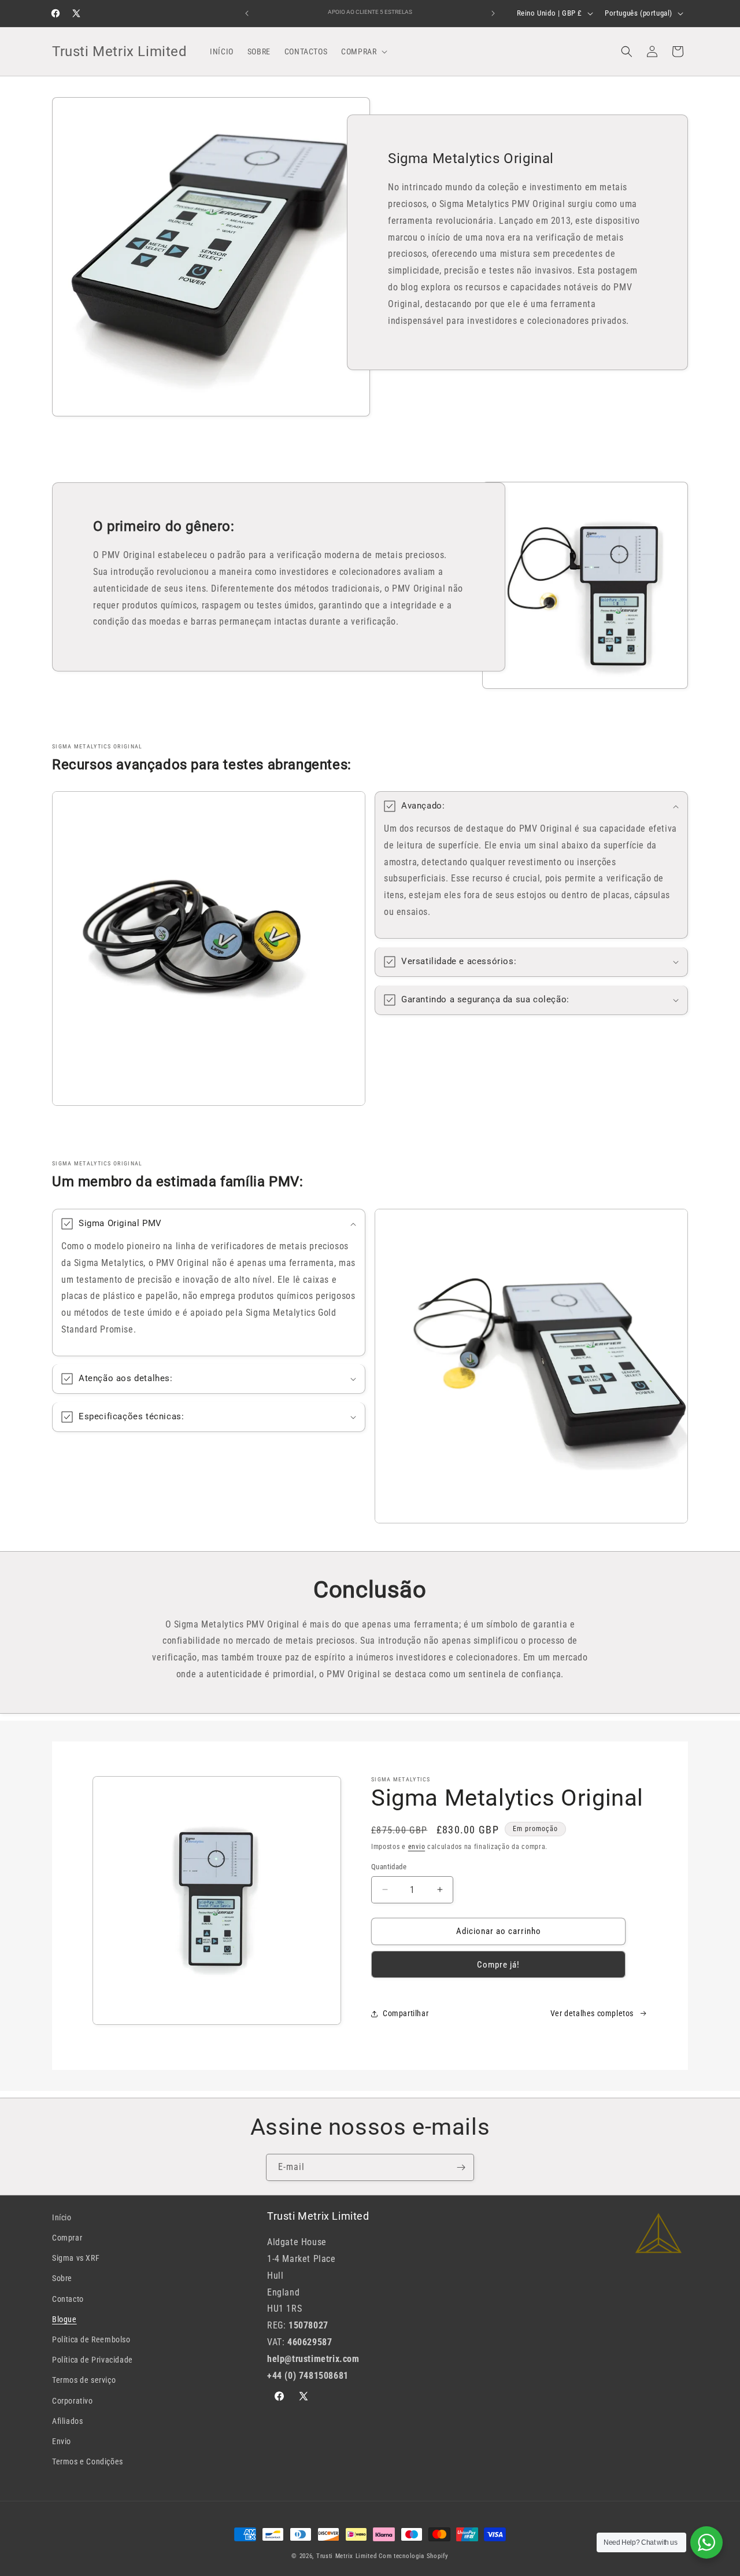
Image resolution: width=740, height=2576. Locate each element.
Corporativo (73, 2401)
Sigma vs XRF (76, 2258)
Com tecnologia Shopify (413, 2556)
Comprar (67, 2238)
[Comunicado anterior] (247, 13)
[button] (363, 51)
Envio (62, 2441)
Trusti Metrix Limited (347, 2556)
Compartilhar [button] (406, 2013)
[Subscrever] (461, 2167)
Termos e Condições (88, 2461)
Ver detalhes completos (592, 2013)
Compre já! (498, 1965)
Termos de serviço (84, 2380)
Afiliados (67, 2421)
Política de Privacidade (92, 2360)
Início (62, 2217)
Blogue (64, 2319)
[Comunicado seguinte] (493, 13)
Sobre (62, 2278)
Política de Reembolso (91, 2339)
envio (417, 1847)
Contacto (68, 2299)
